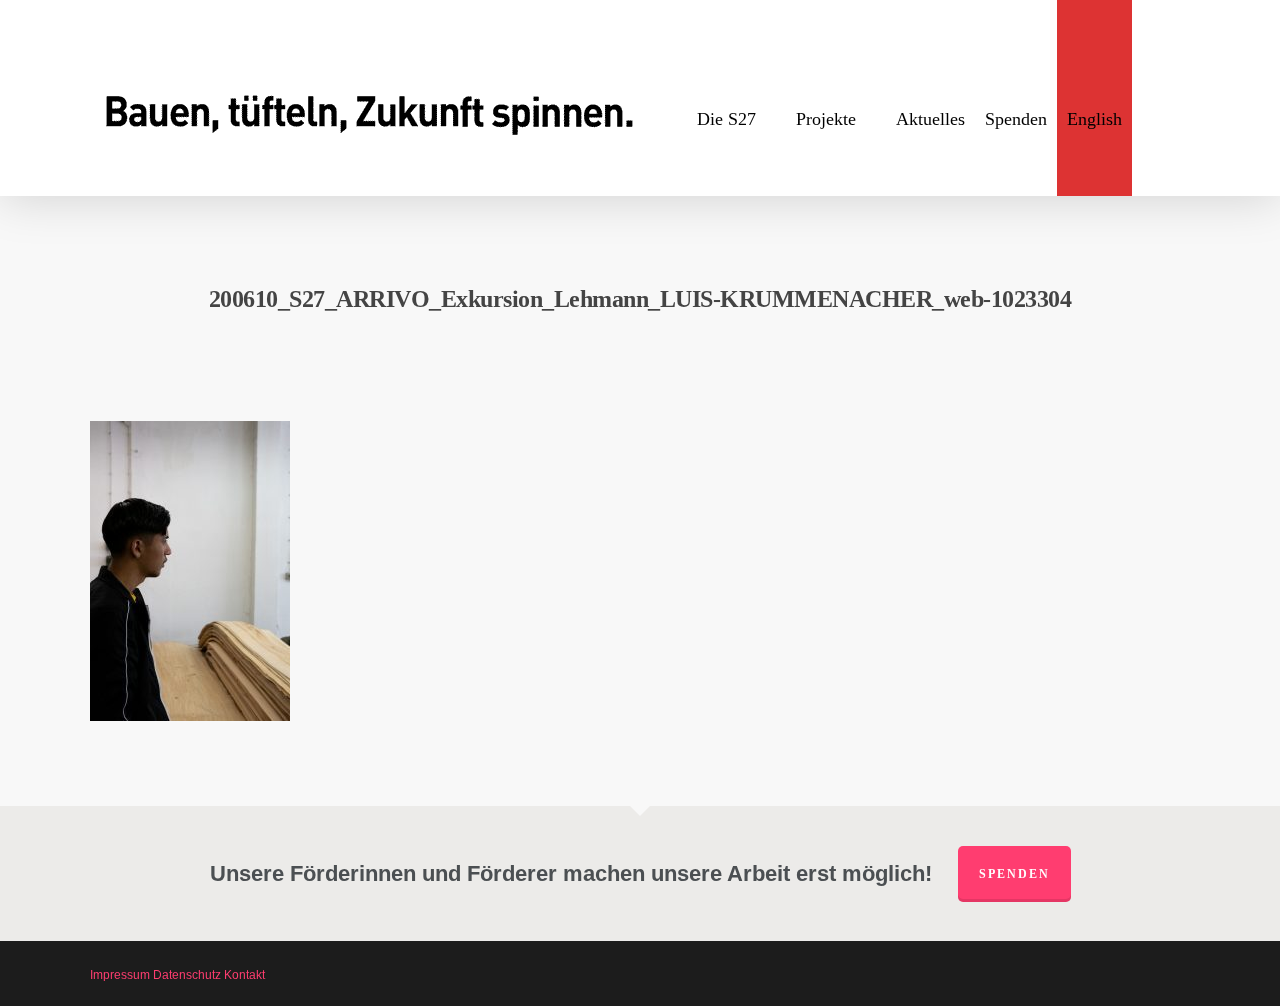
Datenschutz (187, 975)
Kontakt (244, 975)
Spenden (1014, 874)
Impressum (120, 975)
